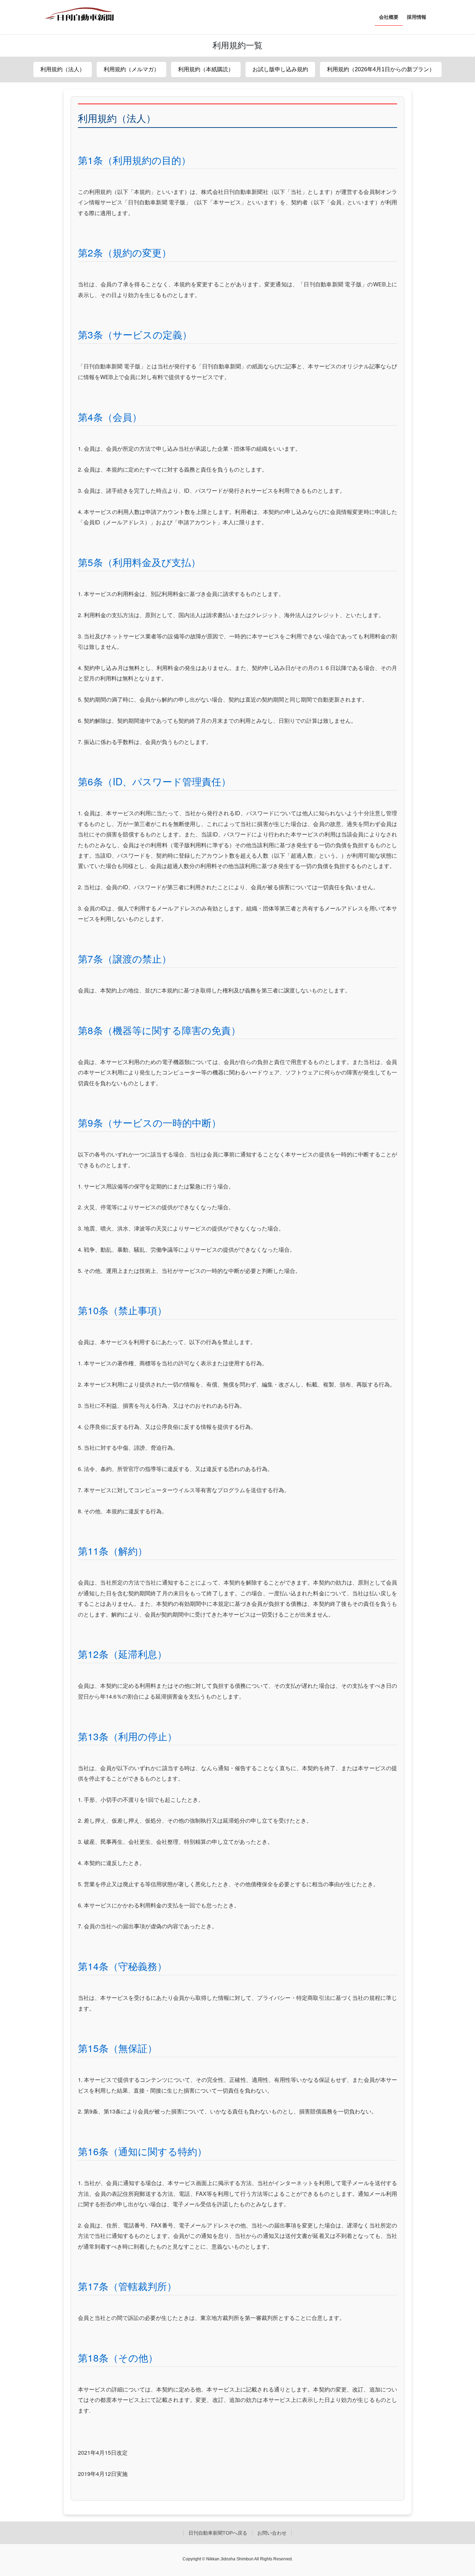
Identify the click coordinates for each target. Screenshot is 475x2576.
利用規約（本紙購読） (206, 69)
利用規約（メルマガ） (131, 69)
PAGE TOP (457, 2493)
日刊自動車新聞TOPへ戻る (218, 2533)
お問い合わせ (272, 2533)
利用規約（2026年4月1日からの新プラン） (381, 69)
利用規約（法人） (63, 69)
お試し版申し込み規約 (280, 69)
